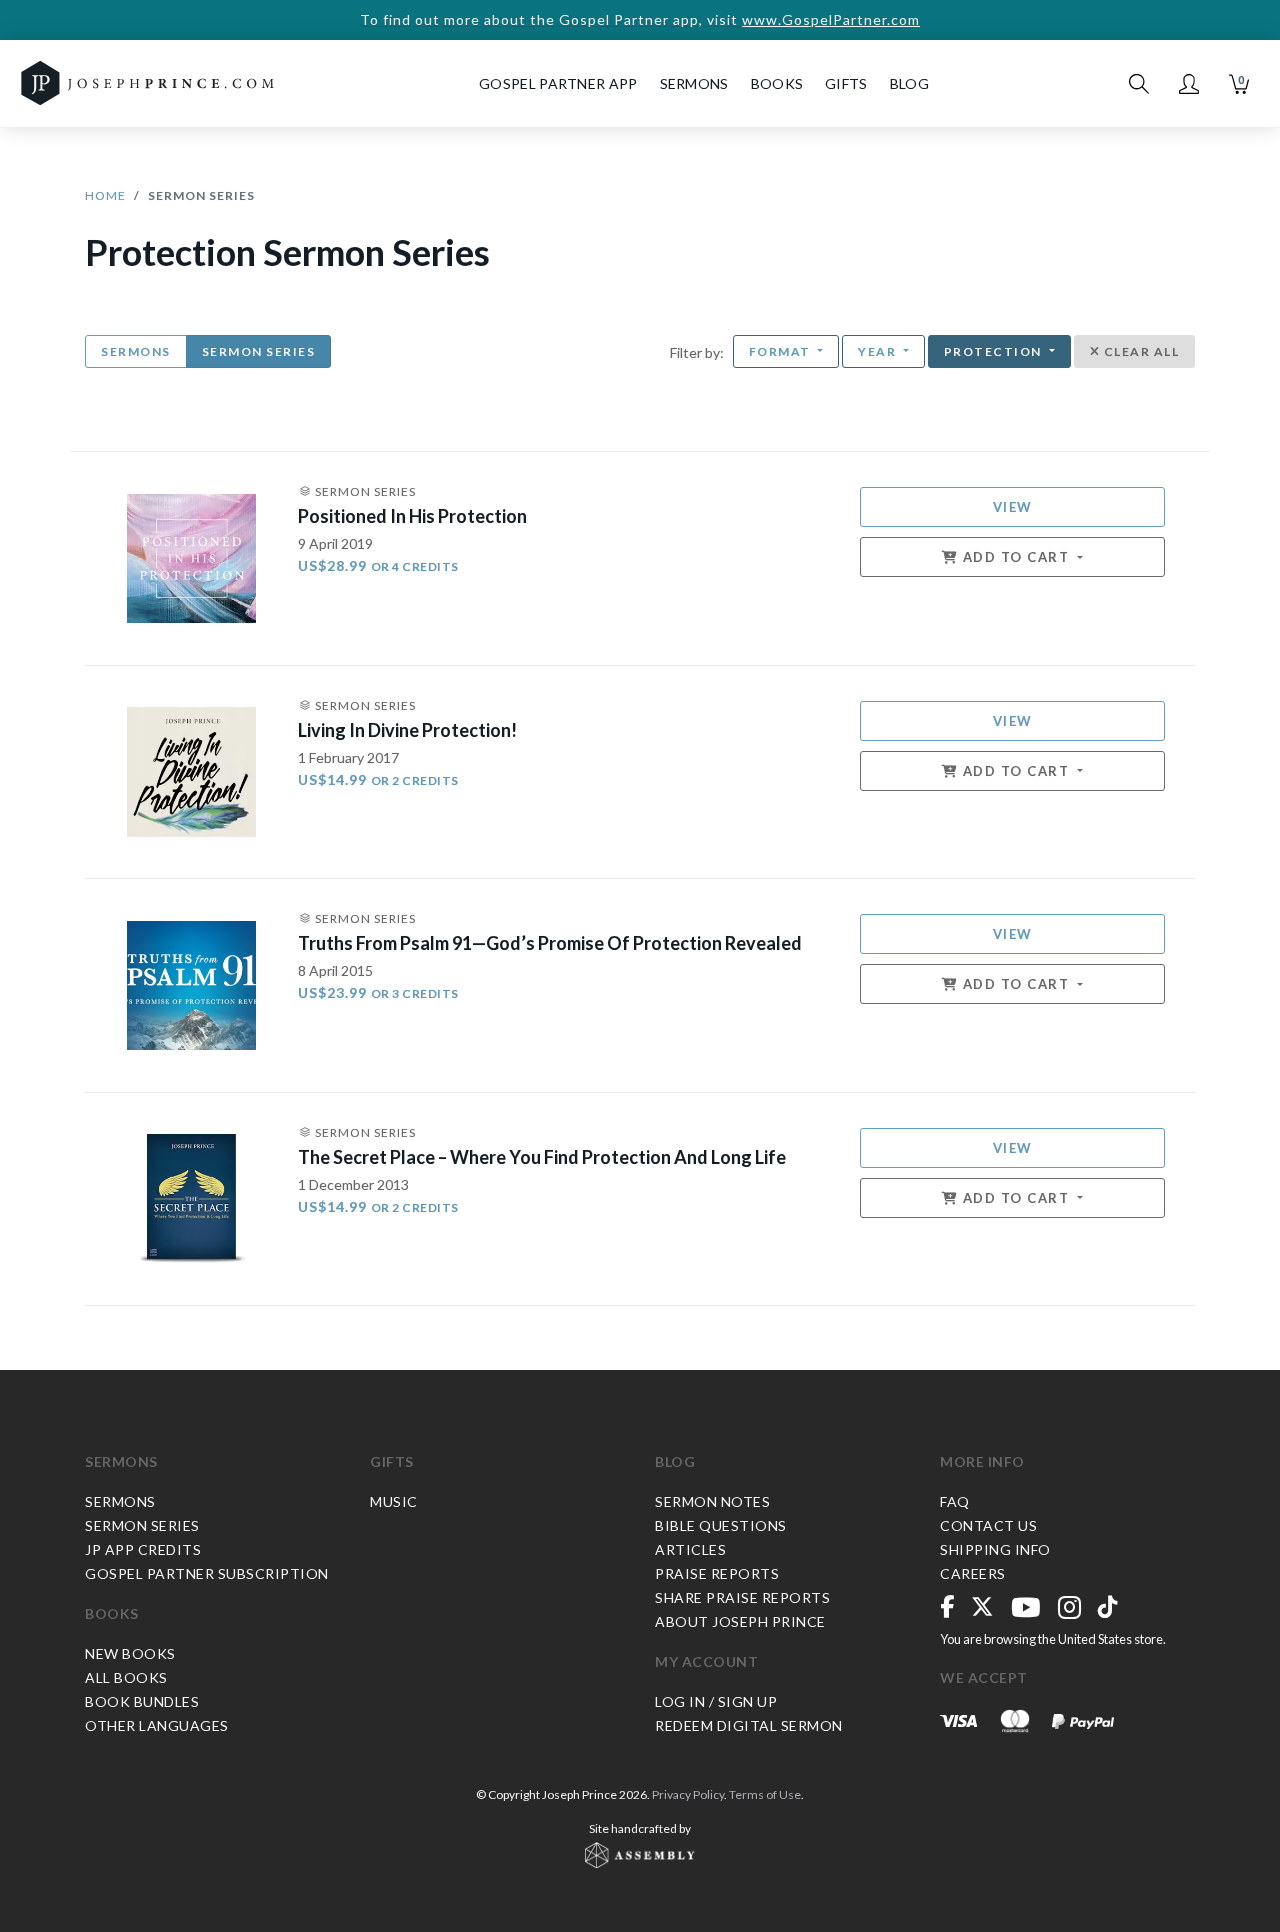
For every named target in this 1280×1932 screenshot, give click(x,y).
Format (782, 351)
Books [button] (777, 83)
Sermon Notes (712, 1501)
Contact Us (988, 1525)
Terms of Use (765, 1794)
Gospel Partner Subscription (207, 1573)
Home (105, 195)
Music (394, 1501)
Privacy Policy (688, 1794)
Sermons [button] (694, 83)
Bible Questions (721, 1525)
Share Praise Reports (742, 1597)
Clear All (1139, 351)
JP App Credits (143, 1549)
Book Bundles (142, 1701)
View (1013, 507)
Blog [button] (909, 83)
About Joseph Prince (740, 1621)
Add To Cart (1016, 557)
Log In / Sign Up (716, 1701)
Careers (973, 1573)
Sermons (136, 351)
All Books (126, 1677)
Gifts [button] (846, 83)
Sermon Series (259, 351)
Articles (690, 1549)
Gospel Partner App (558, 83)
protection (995, 351)
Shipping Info (995, 1549)
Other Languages (157, 1725)
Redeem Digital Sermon (749, 1725)
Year (879, 351)
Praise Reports (717, 1573)
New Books (130, 1653)
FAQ (955, 1501)
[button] (1189, 84)
